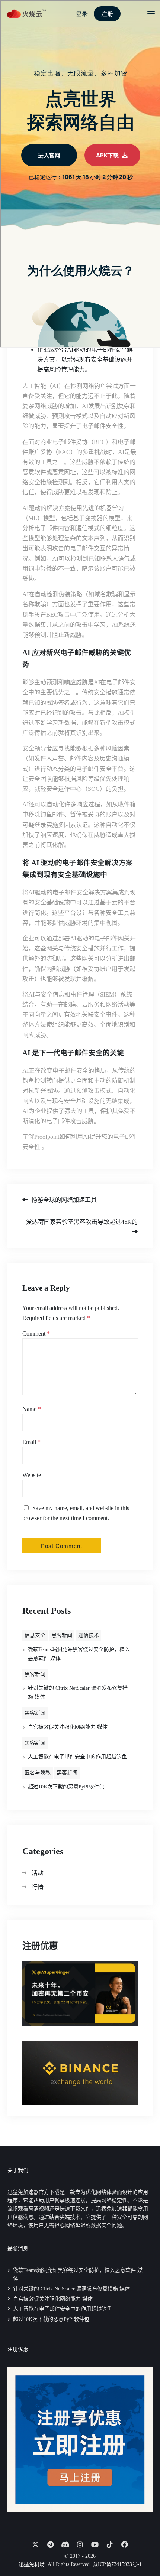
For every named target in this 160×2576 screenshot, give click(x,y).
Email (31, 1442)
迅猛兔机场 (32, 2564)
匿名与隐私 (38, 1773)
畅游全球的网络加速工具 (64, 1200)
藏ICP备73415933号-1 (117, 2564)
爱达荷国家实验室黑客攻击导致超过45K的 (82, 1222)
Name (32, 1409)
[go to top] (140, 2549)
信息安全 (35, 1635)
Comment (36, 1333)
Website (32, 1475)
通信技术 (89, 1635)
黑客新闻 (62, 1635)
